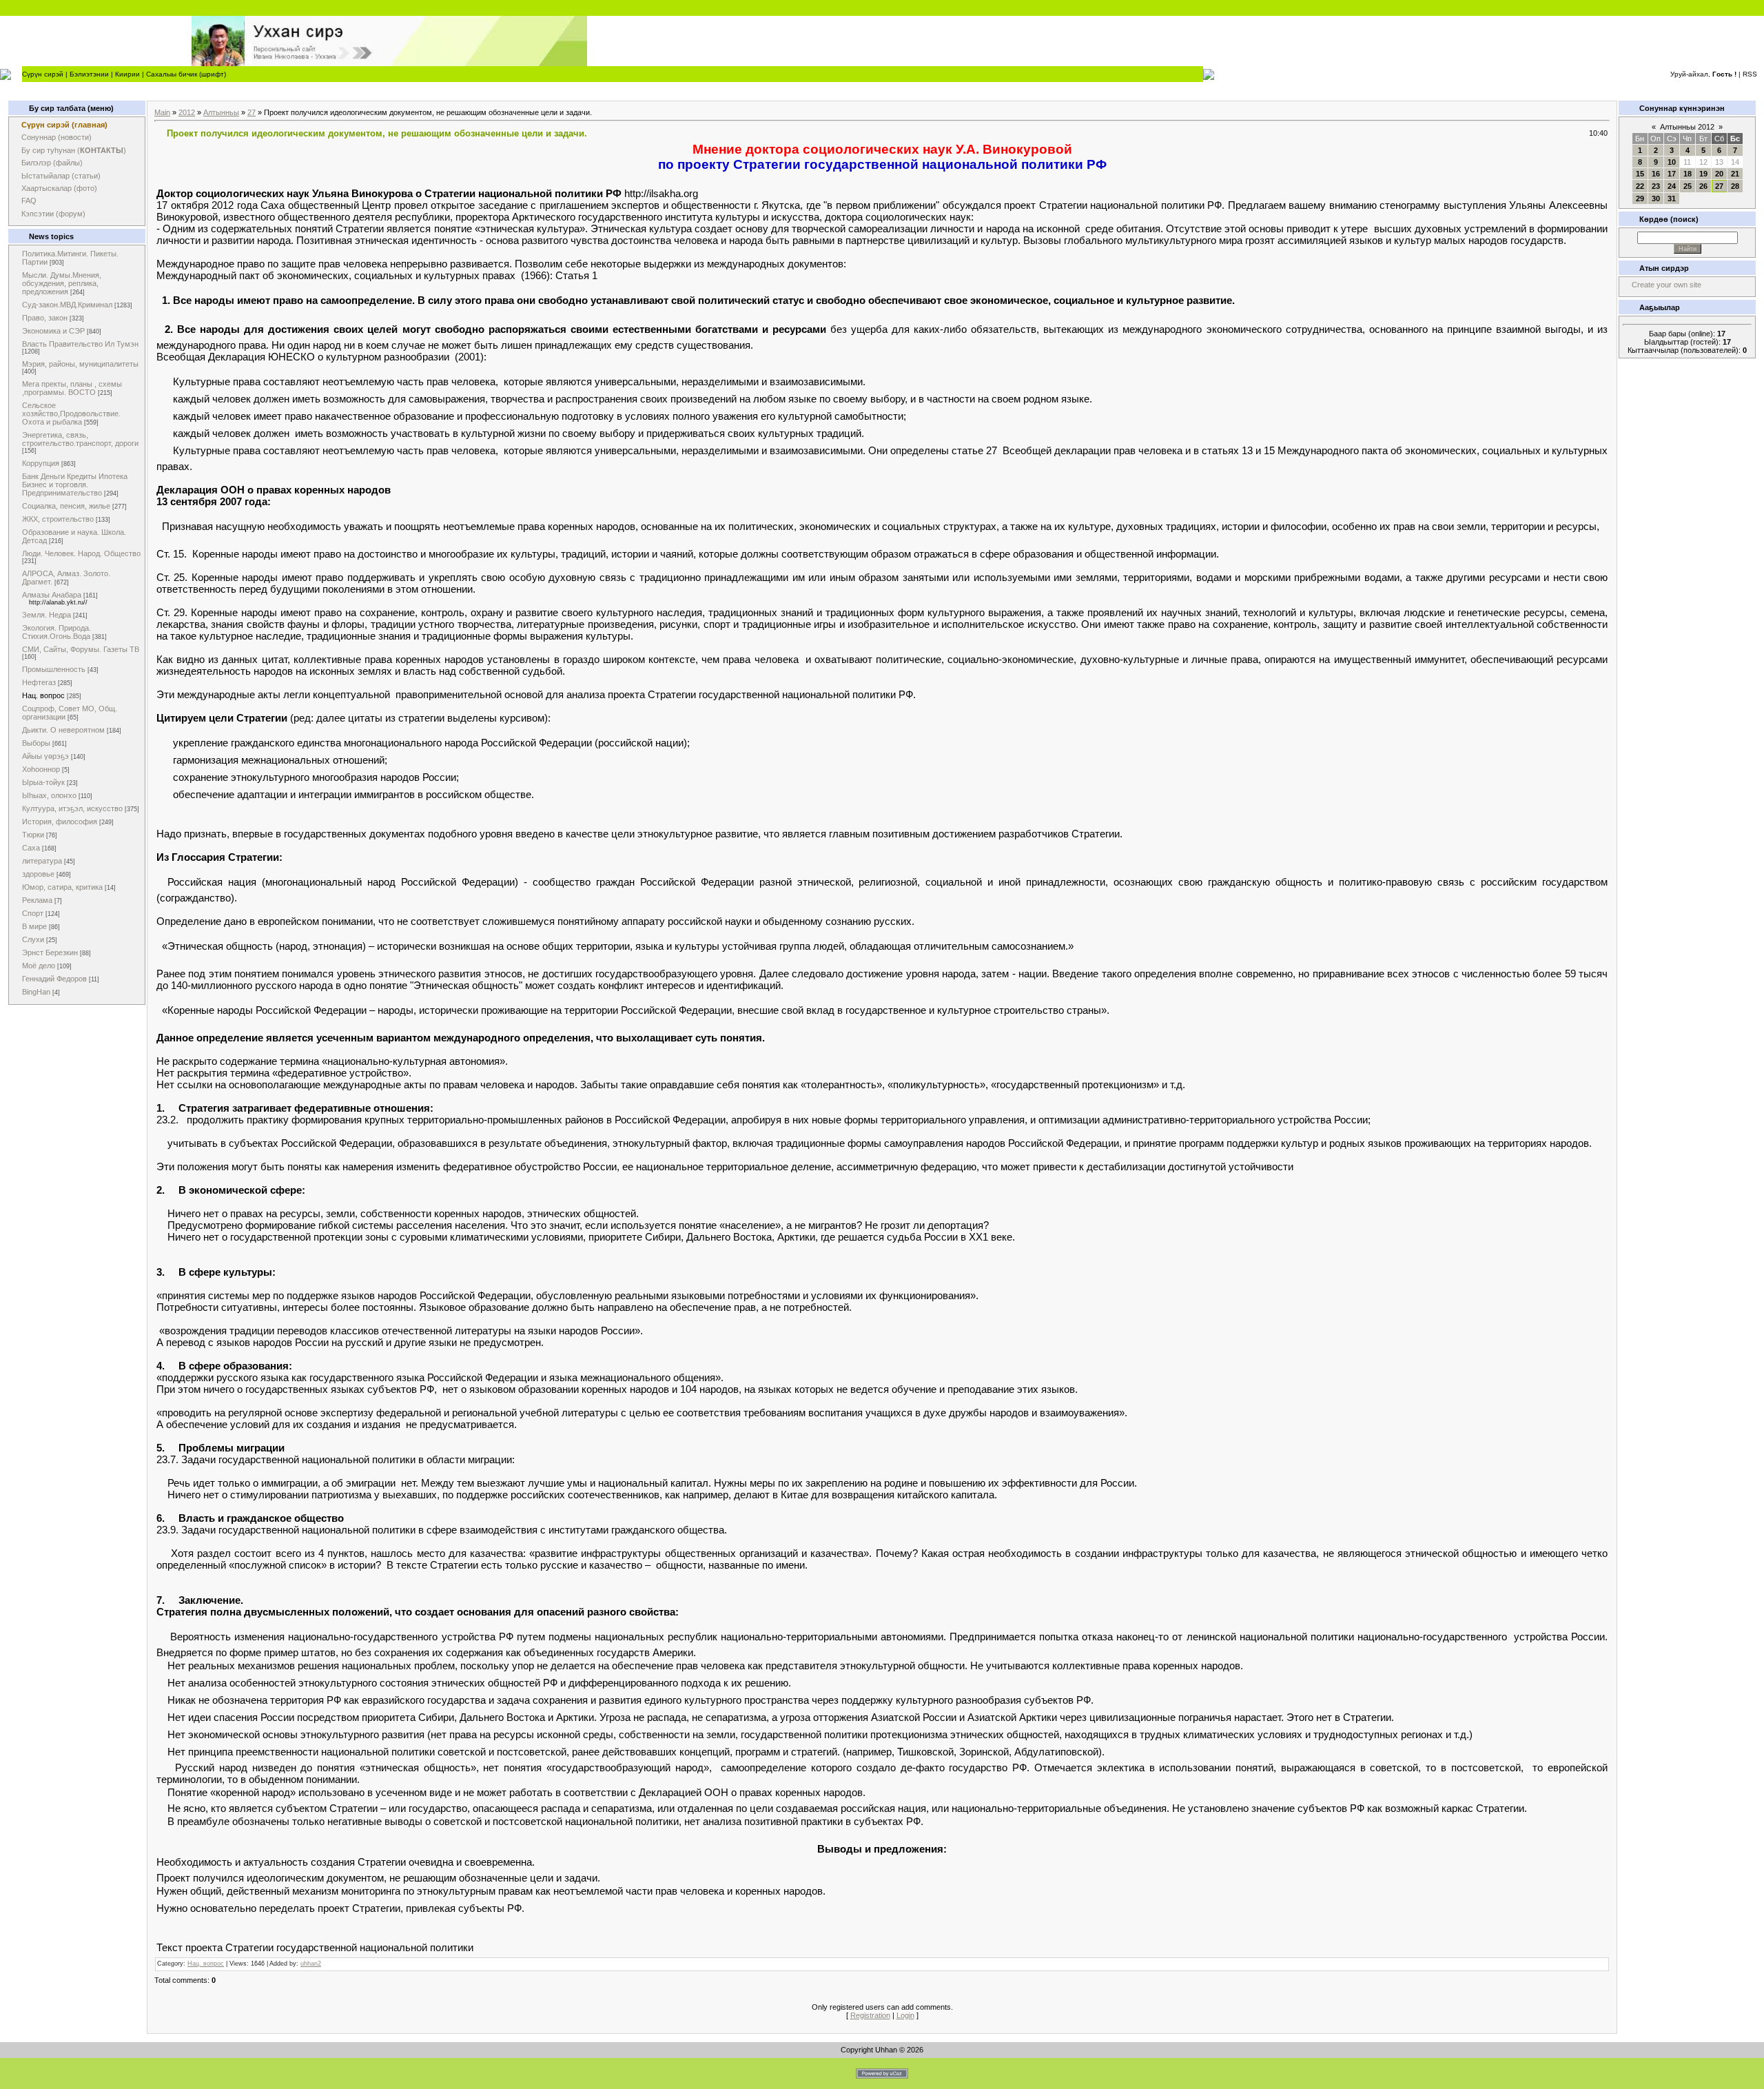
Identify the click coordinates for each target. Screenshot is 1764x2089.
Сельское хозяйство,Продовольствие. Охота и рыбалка (71, 414)
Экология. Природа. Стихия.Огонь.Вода (57, 632)
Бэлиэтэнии (89, 74)
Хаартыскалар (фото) (59, 188)
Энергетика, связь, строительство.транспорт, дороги (80, 439)
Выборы (36, 743)
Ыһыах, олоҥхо (49, 795)
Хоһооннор (41, 769)
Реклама (37, 900)
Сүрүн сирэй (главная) (64, 125)
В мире (34, 926)
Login (905, 2015)
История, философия (60, 822)
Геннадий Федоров (54, 979)
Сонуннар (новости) (57, 137)
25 (1688, 186)
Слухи (33, 939)
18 (1688, 174)
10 (1672, 162)
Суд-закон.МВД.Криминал (67, 305)
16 (1656, 174)
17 (1672, 174)
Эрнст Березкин (50, 952)
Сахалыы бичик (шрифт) (186, 74)
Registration (870, 2015)
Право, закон (45, 318)
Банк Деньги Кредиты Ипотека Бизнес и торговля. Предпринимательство (75, 485)
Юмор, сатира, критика (62, 887)
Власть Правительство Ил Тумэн (80, 344)
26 (1703, 186)
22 (1640, 186)
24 (1672, 186)
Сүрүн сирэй (43, 74)
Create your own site (1666, 285)
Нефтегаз (39, 682)
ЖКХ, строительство (58, 519)
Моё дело (39, 966)
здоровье (38, 874)
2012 (187, 112)
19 (1703, 174)
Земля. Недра (47, 615)
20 (1719, 174)
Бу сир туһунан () (74, 150)
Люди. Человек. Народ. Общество (81, 553)
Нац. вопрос (43, 695)
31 (1672, 198)
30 (1656, 198)
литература (42, 861)
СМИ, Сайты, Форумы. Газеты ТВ (81, 649)
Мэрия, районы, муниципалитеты (80, 364)
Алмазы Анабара (52, 595)
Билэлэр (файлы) (52, 163)
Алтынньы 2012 (1687, 127)
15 (1640, 174)
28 (1735, 186)
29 (1640, 198)
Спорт (33, 913)
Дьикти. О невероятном (63, 730)
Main (162, 112)
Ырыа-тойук (43, 782)
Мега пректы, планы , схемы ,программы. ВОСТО (72, 388)
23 (1656, 186)
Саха (31, 848)
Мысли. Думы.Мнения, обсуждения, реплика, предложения (62, 283)
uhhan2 (311, 1964)
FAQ (29, 201)
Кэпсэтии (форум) (53, 214)
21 (1735, 174)
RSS (1750, 74)
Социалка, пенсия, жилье (66, 506)
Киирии (127, 74)
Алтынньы (221, 112)
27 (252, 112)
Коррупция (41, 463)
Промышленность (54, 669)
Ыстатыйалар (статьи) (61, 176)
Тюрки (33, 835)
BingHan (36, 992)
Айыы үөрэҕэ (45, 756)
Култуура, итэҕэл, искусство (72, 808)
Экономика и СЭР (53, 331)
